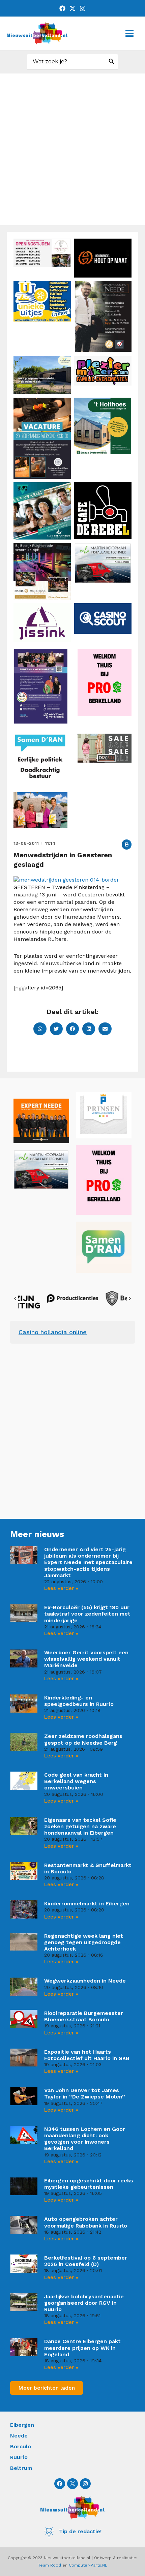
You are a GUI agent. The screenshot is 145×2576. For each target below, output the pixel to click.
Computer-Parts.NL (88, 2565)
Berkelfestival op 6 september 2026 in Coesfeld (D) (86, 2261)
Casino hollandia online (53, 1332)
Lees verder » (61, 1588)
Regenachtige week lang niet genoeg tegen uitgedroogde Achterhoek (84, 1942)
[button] (127, 844)
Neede (19, 2436)
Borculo (21, 2446)
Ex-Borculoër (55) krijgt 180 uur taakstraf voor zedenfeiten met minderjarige (87, 1614)
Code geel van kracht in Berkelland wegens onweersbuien (76, 1781)
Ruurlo (19, 2457)
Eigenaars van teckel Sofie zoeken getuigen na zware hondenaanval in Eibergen (80, 1826)
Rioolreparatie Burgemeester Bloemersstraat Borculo (84, 2016)
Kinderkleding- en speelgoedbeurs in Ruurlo (79, 1701)
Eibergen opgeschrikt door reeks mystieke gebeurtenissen (89, 2184)
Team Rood (50, 2565)
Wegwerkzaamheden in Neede (85, 1981)
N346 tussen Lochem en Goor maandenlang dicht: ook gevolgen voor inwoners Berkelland (85, 2139)
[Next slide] (129, 1298)
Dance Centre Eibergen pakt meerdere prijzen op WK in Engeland (82, 2348)
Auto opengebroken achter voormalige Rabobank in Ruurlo (86, 2222)
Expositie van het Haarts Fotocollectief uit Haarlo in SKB (87, 2055)
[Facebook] (62, 8)
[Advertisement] (72, 149)
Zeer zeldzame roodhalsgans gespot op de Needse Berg (83, 1739)
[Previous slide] (16, 1298)
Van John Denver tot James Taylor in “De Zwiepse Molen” (85, 2093)
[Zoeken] (112, 62)
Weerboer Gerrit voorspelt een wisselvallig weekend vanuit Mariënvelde (86, 1659)
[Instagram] (83, 8)
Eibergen (22, 2425)
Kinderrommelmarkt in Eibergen (87, 1904)
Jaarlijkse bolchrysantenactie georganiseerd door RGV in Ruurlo (84, 2303)
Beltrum (21, 2468)
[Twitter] (72, 8)
